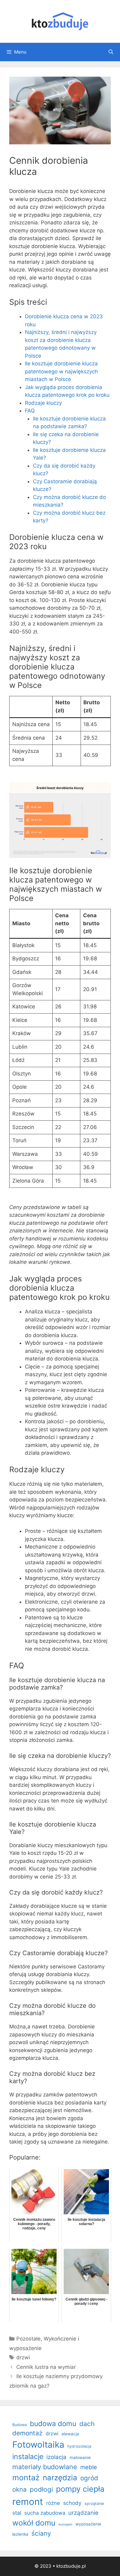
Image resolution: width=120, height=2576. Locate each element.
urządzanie (83, 2513)
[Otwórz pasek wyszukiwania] (111, 52)
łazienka (20, 2534)
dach (87, 2424)
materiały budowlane (45, 2467)
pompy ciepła (80, 2489)
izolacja (56, 2457)
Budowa (20, 2425)
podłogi (41, 2489)
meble (89, 2467)
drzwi (23, 2357)
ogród (89, 2478)
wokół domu (34, 2523)
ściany (41, 2533)
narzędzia (60, 2478)
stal (17, 2513)
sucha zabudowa (45, 2513)
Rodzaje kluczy (43, 403)
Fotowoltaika (38, 2445)
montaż (26, 2478)
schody (72, 2503)
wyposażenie (88, 2524)
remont (28, 2502)
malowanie (80, 2457)
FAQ (30, 411)
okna (20, 2489)
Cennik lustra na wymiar (46, 2367)
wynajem (65, 2524)
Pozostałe (28, 2339)
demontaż (27, 2433)
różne (53, 2503)
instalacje (28, 2457)
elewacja (70, 2434)
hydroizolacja (79, 2446)
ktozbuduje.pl (71, 2566)
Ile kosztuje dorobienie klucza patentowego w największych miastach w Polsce (61, 371)
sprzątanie (94, 2504)
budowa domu (53, 2423)
